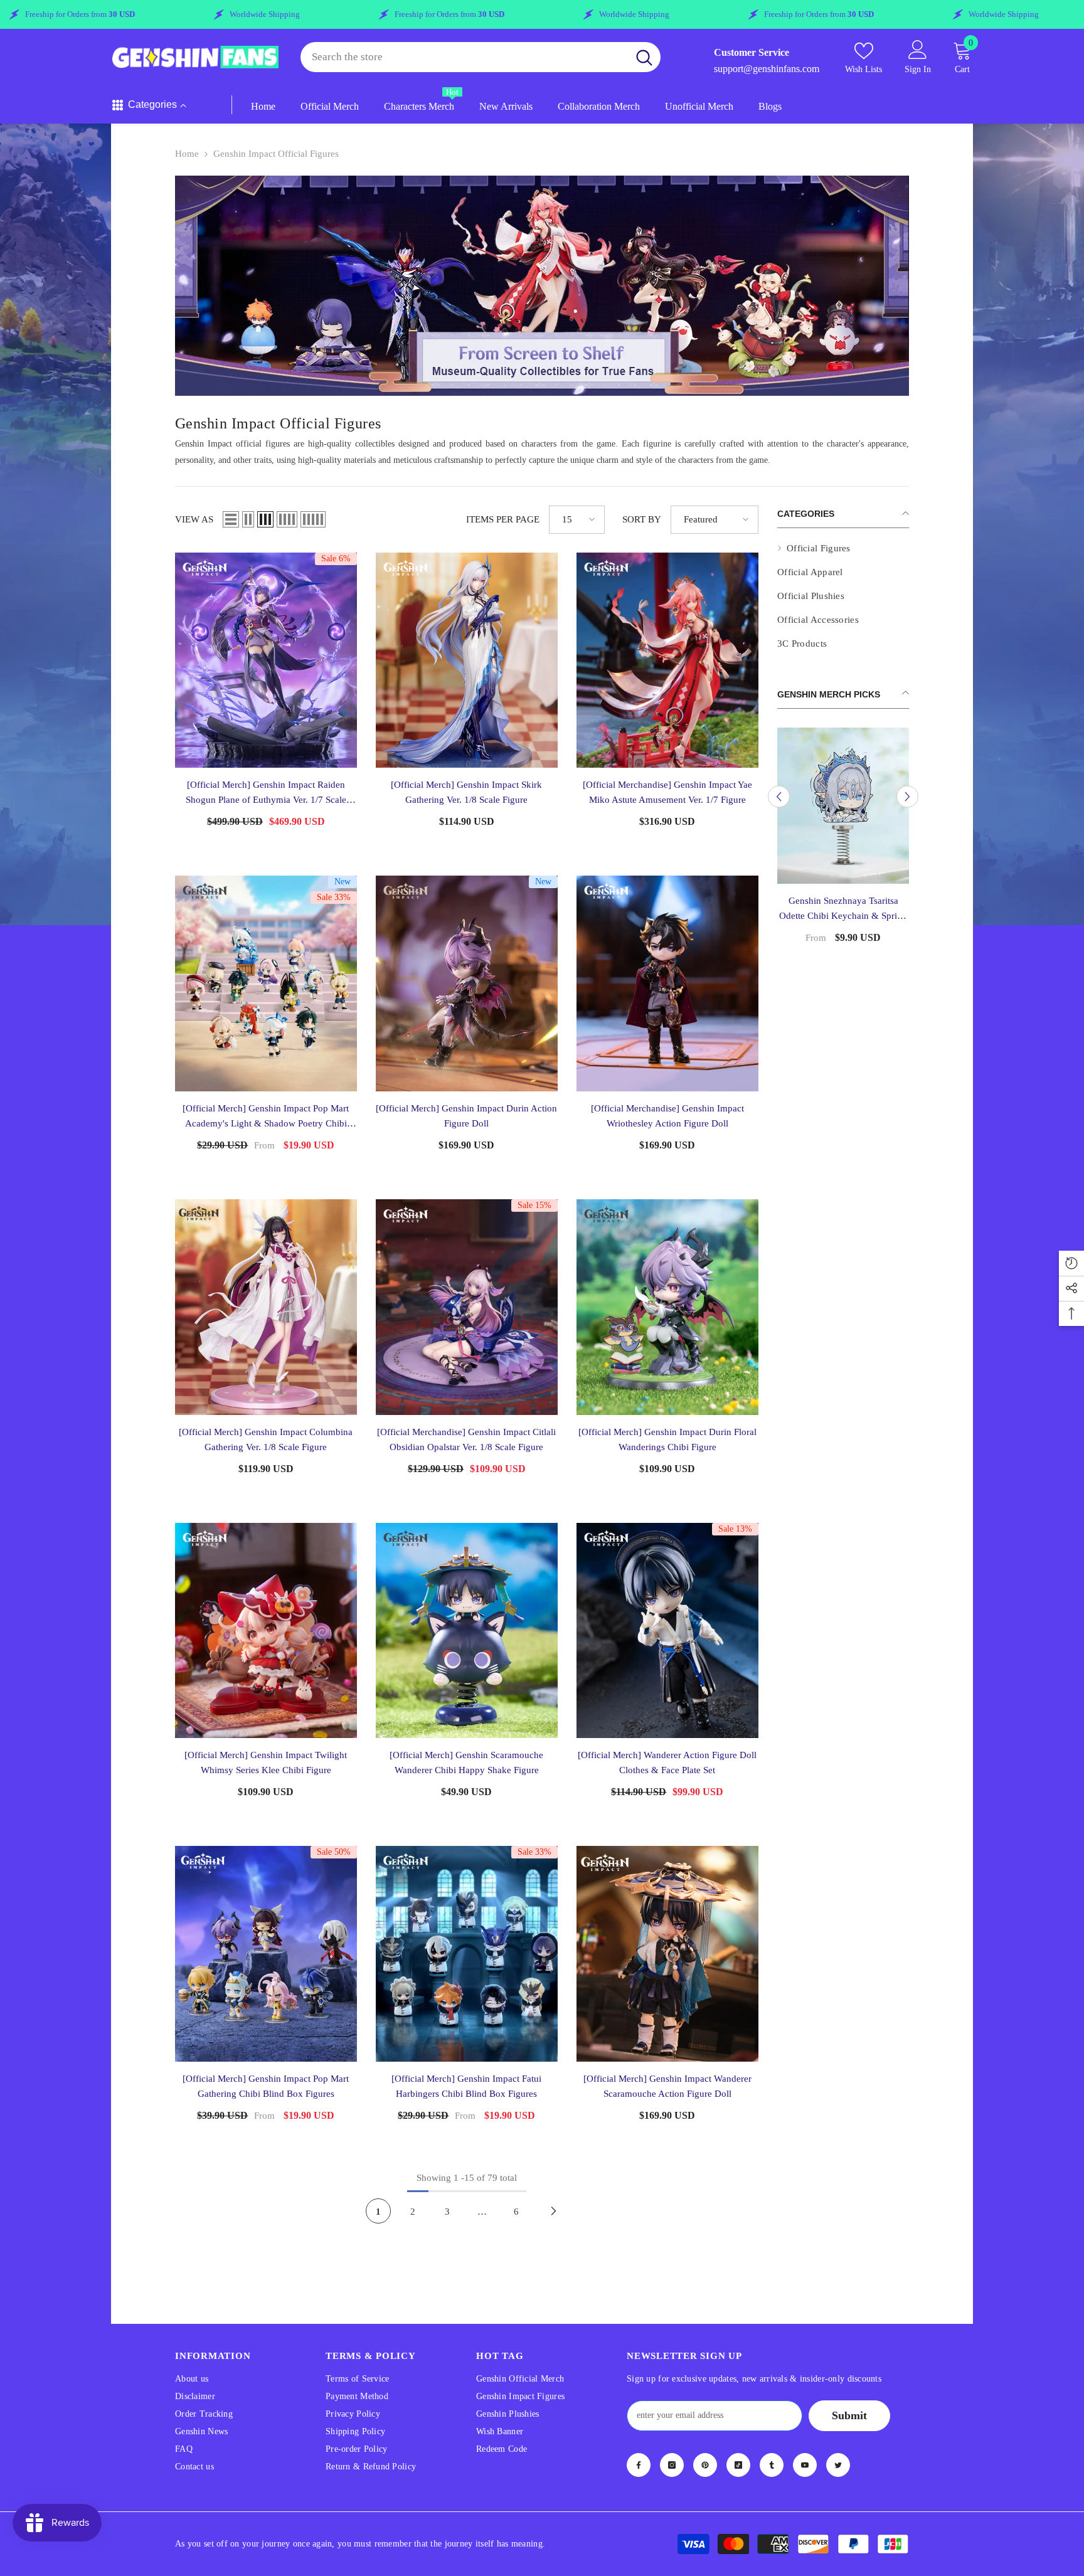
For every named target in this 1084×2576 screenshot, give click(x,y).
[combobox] (464, 57)
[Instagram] (672, 2465)
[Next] (907, 797)
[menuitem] (843, 548)
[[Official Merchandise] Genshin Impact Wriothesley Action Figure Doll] (667, 983)
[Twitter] (838, 2465)
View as (194, 519)
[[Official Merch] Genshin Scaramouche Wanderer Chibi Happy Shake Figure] (467, 1631)
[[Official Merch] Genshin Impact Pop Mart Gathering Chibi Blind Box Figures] (266, 1954)
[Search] (481, 57)
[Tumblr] (772, 2465)
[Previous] (779, 797)
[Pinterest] (705, 2465)
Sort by (642, 519)
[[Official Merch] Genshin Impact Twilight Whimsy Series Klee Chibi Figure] (266, 1631)
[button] (231, 519)
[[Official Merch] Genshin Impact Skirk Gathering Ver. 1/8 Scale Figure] (467, 660)
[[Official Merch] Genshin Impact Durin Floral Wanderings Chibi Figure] (667, 1307)
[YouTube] (805, 2465)
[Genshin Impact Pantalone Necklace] (843, 806)
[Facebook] (639, 2465)
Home (187, 154)
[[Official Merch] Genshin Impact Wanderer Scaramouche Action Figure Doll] (667, 1954)
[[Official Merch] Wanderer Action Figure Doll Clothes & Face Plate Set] (667, 1631)
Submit (849, 2415)
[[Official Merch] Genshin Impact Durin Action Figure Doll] (467, 983)
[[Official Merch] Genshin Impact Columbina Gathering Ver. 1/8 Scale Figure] (266, 1307)
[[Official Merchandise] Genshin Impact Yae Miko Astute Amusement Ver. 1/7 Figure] (667, 660)
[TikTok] (738, 2465)
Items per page (503, 519)
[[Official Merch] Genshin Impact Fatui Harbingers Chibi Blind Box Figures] (467, 1954)
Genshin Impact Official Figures (276, 154)
